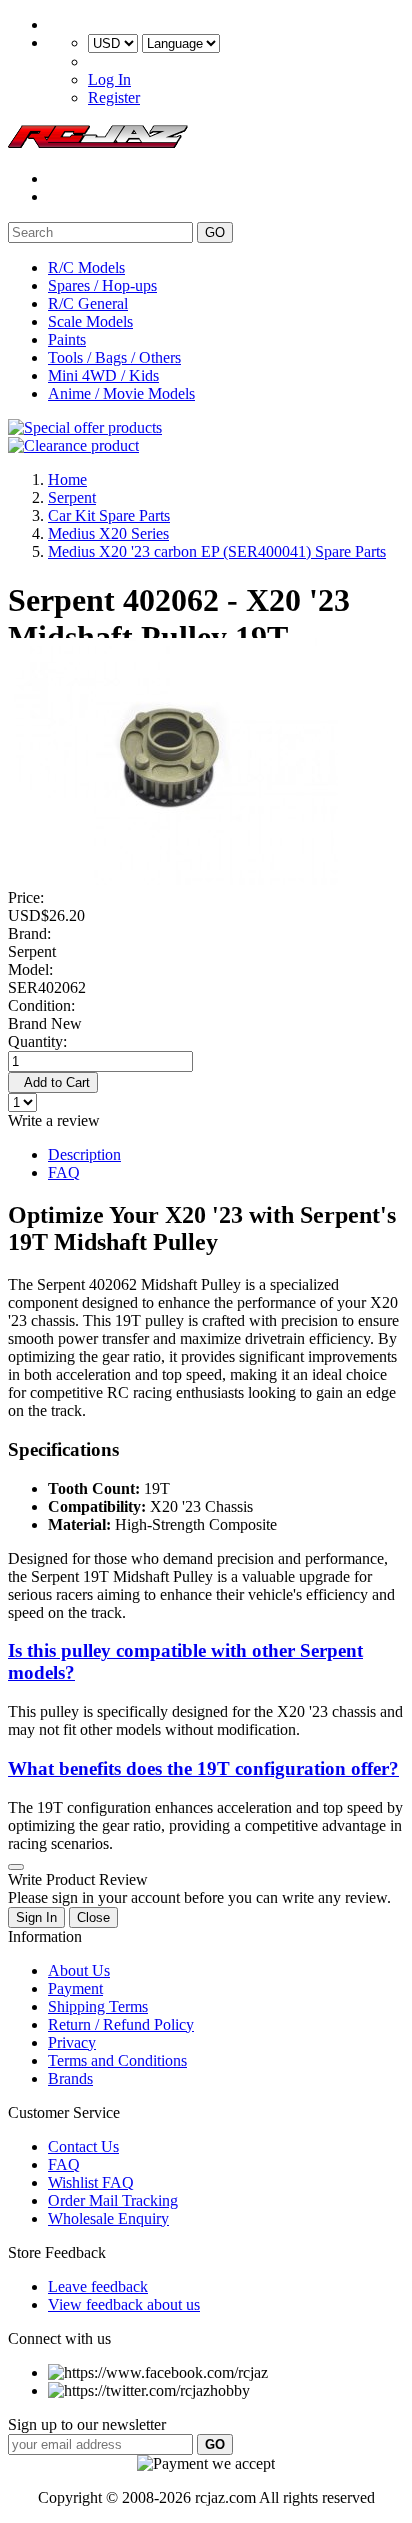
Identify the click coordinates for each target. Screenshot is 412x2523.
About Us (79, 1970)
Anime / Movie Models (121, 393)
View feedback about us (124, 2304)
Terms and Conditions (117, 2060)
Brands (70, 2078)
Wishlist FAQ (91, 2182)
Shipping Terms (98, 2006)
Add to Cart (53, 1082)
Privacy (72, 2042)
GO (215, 232)
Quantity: (37, 1041)
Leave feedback (98, 2286)
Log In (109, 79)
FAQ (64, 1172)
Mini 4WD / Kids (103, 375)
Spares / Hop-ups (102, 285)
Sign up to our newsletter (87, 2424)
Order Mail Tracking (113, 2200)
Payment (75, 1988)
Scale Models (90, 321)
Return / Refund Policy (121, 2024)
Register (114, 97)
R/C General (88, 303)
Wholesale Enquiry (108, 2218)
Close (93, 1917)
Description (84, 1154)
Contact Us (83, 2146)
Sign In (36, 1917)
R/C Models (86, 267)
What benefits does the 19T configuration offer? (203, 1768)
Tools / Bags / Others (114, 357)
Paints (67, 339)
